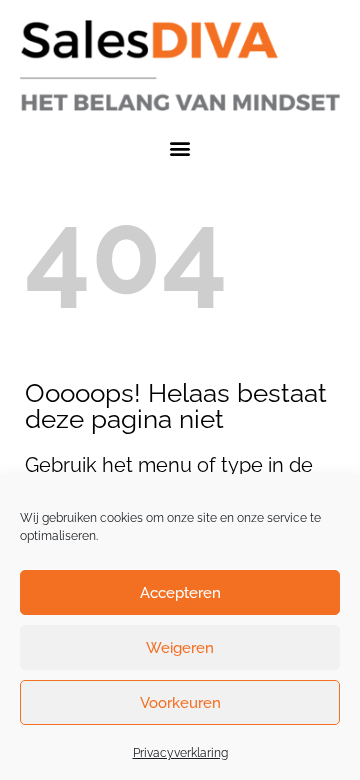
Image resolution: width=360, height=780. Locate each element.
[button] (180, 147)
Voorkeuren (180, 703)
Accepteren (180, 593)
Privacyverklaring (180, 753)
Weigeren (180, 648)
